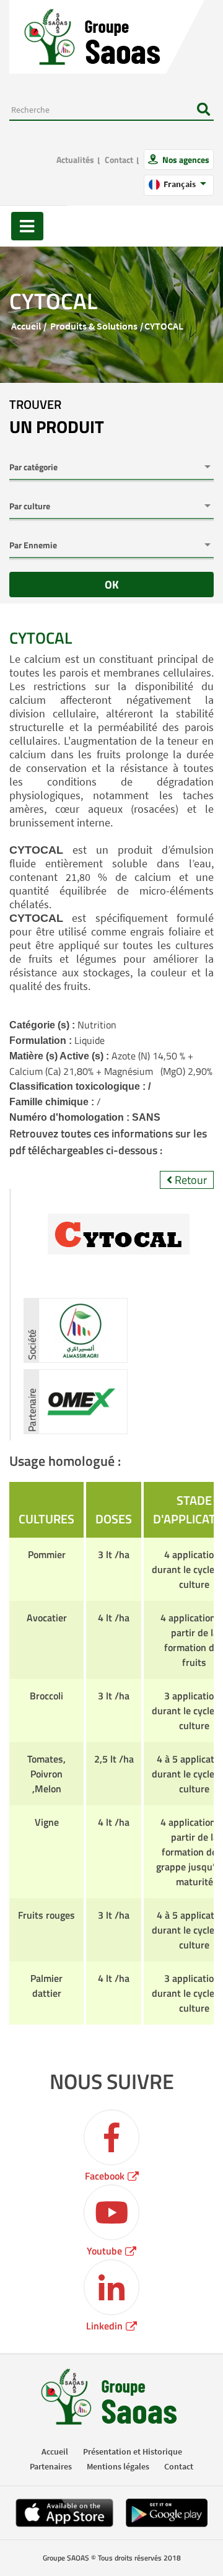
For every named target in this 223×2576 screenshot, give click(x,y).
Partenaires (51, 2466)
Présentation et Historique (133, 2451)
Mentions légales (118, 2466)
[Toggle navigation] (27, 226)
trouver (57, 418)
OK (112, 585)
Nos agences (185, 160)
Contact (119, 160)
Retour (190, 1180)
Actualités (75, 160)
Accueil (26, 326)
